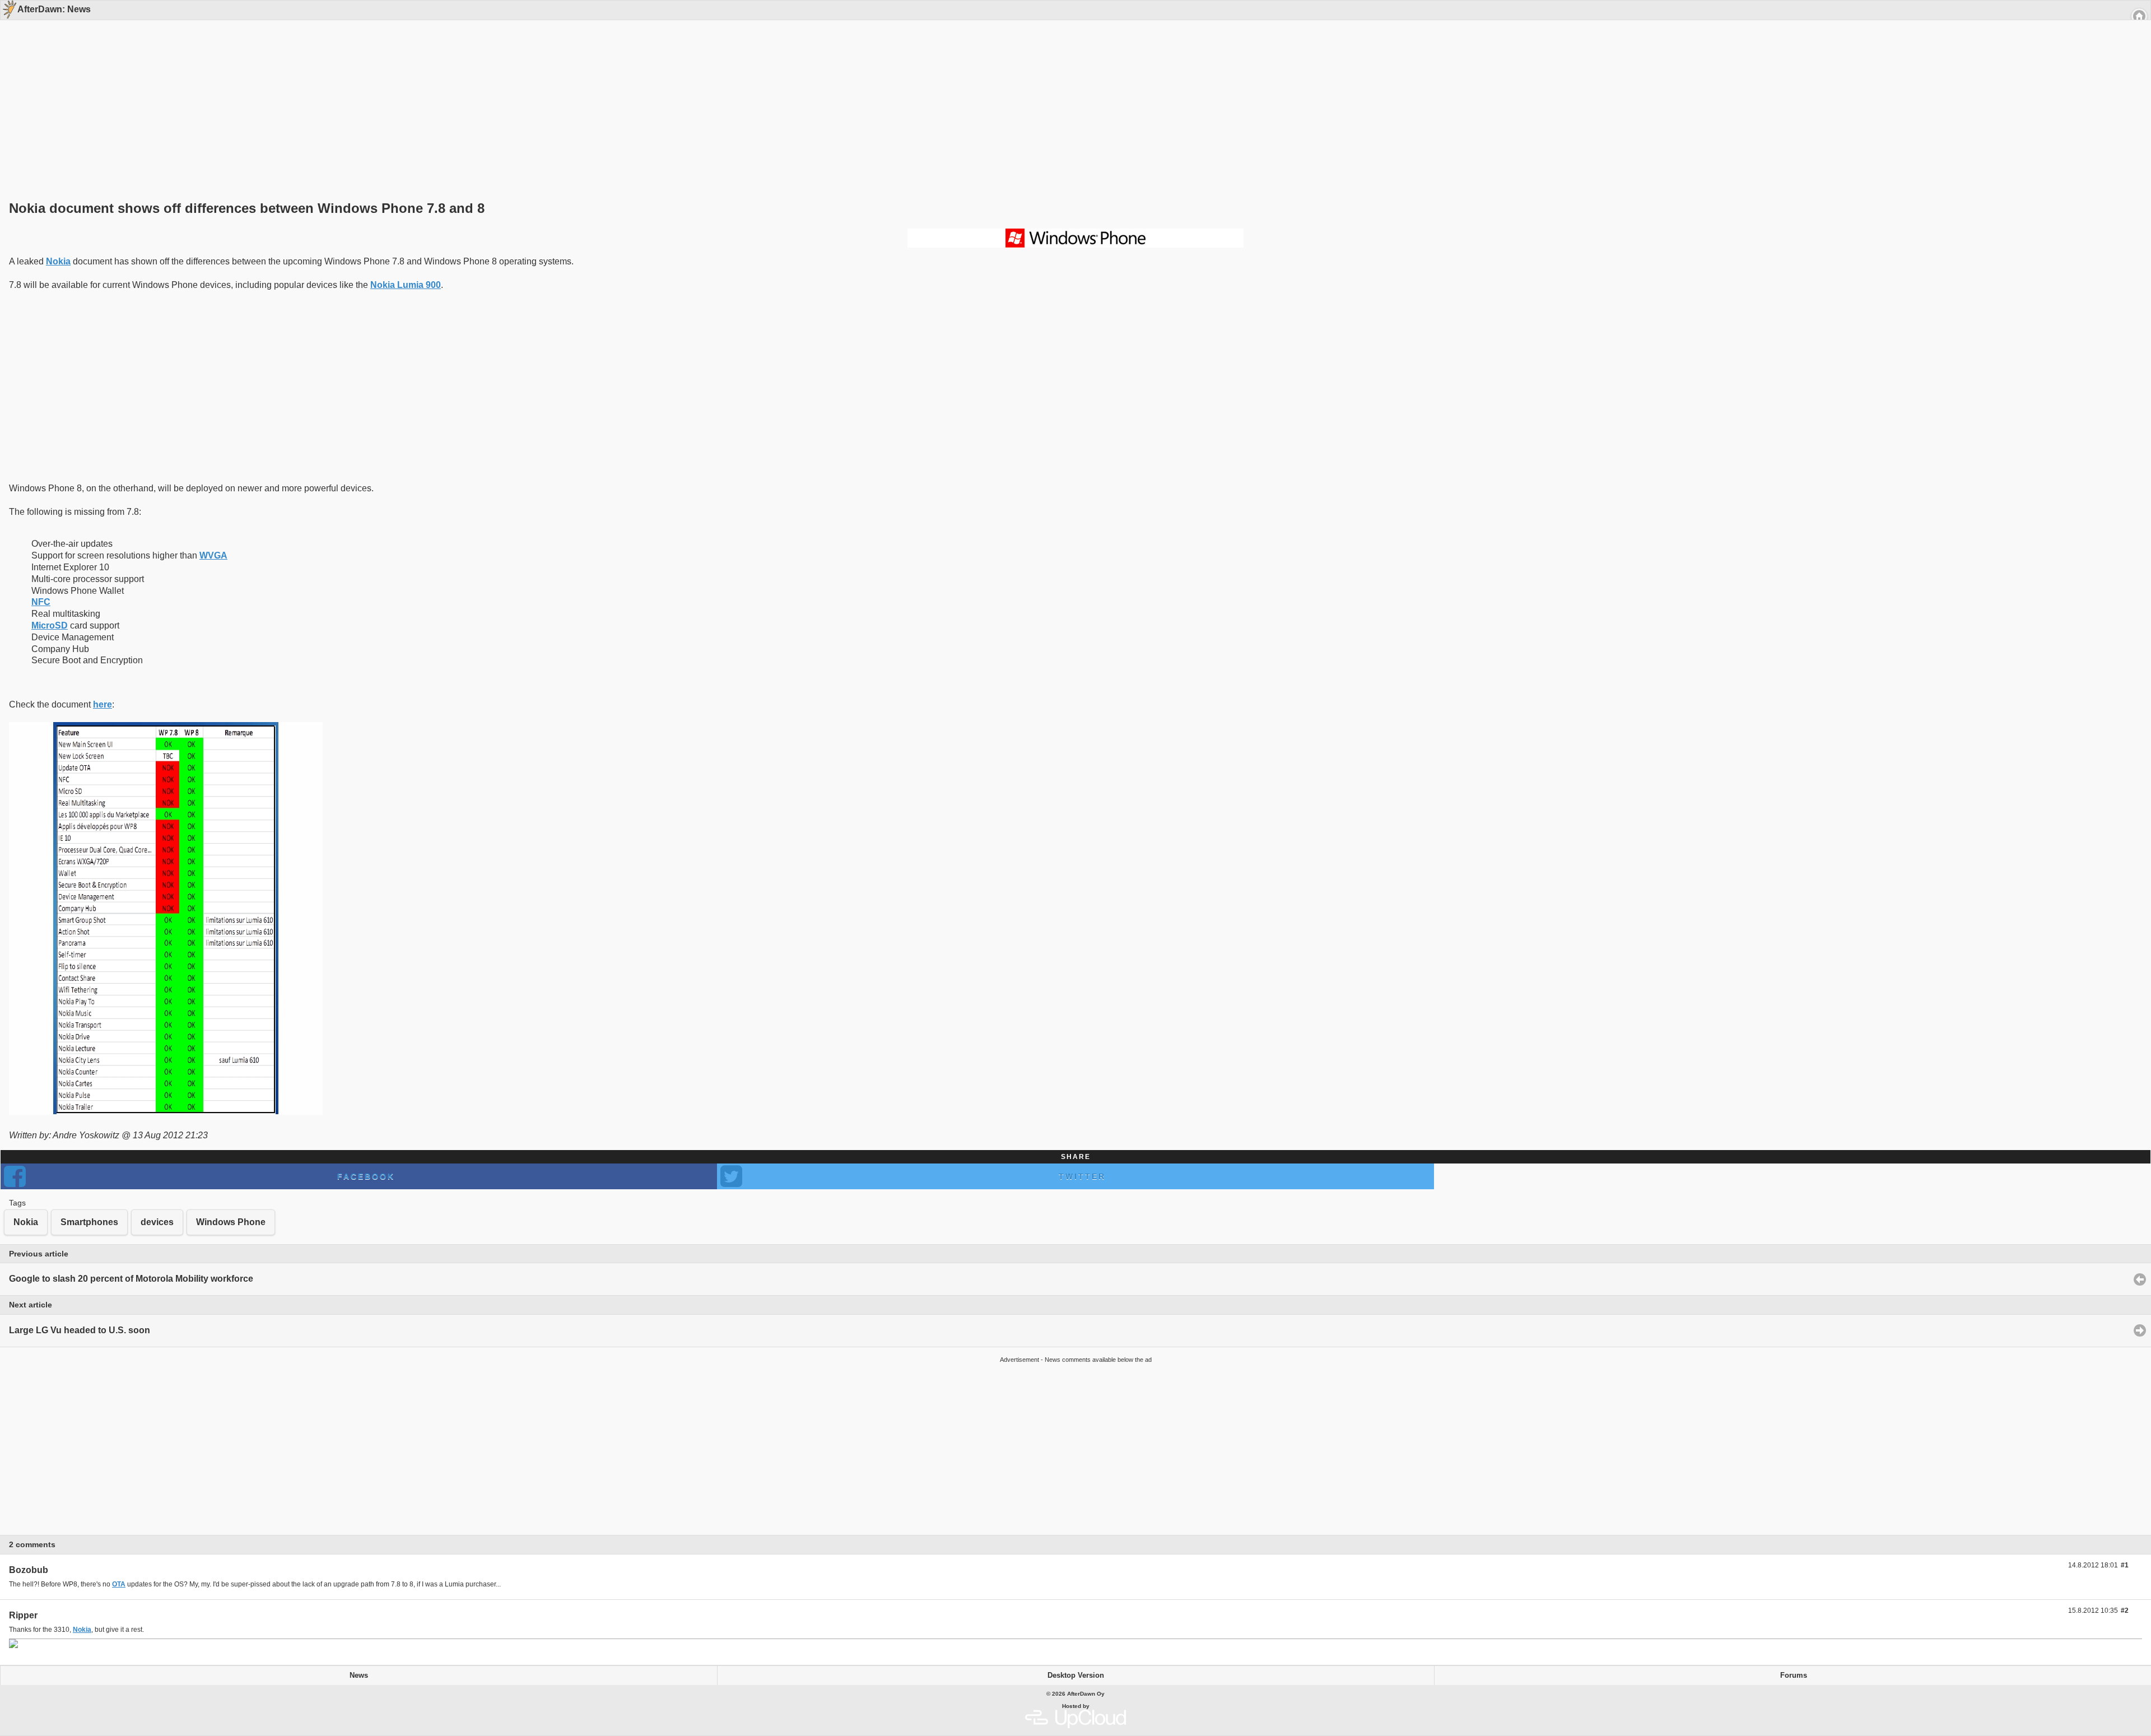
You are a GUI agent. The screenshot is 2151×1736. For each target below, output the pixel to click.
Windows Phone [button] (231, 1222)
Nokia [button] (26, 1222)
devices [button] (157, 1222)
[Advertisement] (1072, 91)
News (359, 1676)
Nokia (58, 261)
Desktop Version (1076, 1676)
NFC (41, 602)
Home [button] (2139, 16)
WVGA (213, 555)
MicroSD (50, 625)
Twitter (1082, 1176)
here (103, 704)
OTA (119, 1584)
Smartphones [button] (89, 1222)
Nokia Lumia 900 (406, 285)
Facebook (366, 1176)
